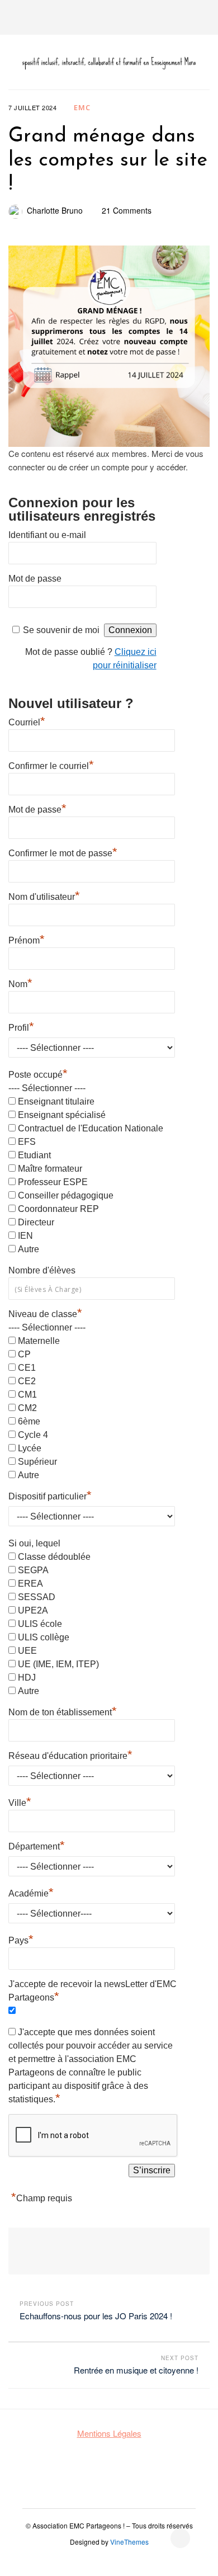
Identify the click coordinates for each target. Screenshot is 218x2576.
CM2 (27, 1408)
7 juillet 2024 (32, 107)
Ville (20, 1801)
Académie (31, 1892)
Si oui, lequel (34, 1543)
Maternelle (39, 1341)
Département (37, 1845)
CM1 (27, 1395)
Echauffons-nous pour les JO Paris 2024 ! (96, 2316)
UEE (27, 1651)
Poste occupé (38, 1075)
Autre (29, 1249)
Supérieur (37, 1462)
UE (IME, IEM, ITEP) (58, 1664)
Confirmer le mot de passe (63, 852)
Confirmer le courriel (51, 765)
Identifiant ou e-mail (47, 535)
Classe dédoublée (54, 1557)
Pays (21, 1939)
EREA (30, 1584)
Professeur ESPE (53, 1182)
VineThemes (129, 2542)
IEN (25, 1236)
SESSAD (37, 1597)
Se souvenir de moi (61, 630)
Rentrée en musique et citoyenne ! (136, 2370)
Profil (21, 1026)
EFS (27, 1142)
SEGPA (33, 1570)
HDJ (27, 1678)
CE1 (27, 1368)
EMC (82, 107)
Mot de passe (35, 579)
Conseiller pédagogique (66, 1195)
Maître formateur (50, 1169)
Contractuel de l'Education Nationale (91, 1128)
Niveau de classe (45, 1314)
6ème (29, 1421)
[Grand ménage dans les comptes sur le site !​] (109, 346)
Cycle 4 (33, 1435)
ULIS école (40, 1624)
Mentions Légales (109, 2433)
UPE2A (33, 1610)
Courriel (27, 721)
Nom (20, 983)
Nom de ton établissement (63, 1711)
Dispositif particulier (50, 1495)
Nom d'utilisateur (44, 895)
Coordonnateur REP (58, 1209)
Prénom (27, 939)
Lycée (30, 1448)
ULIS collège (44, 1637)
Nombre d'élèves (42, 1270)
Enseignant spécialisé (62, 1115)
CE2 (27, 1381)
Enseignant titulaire (56, 1101)
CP (24, 1354)
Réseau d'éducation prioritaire (70, 1754)
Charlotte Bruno (55, 210)
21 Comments (127, 210)
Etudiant (34, 1155)
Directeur (36, 1222)
